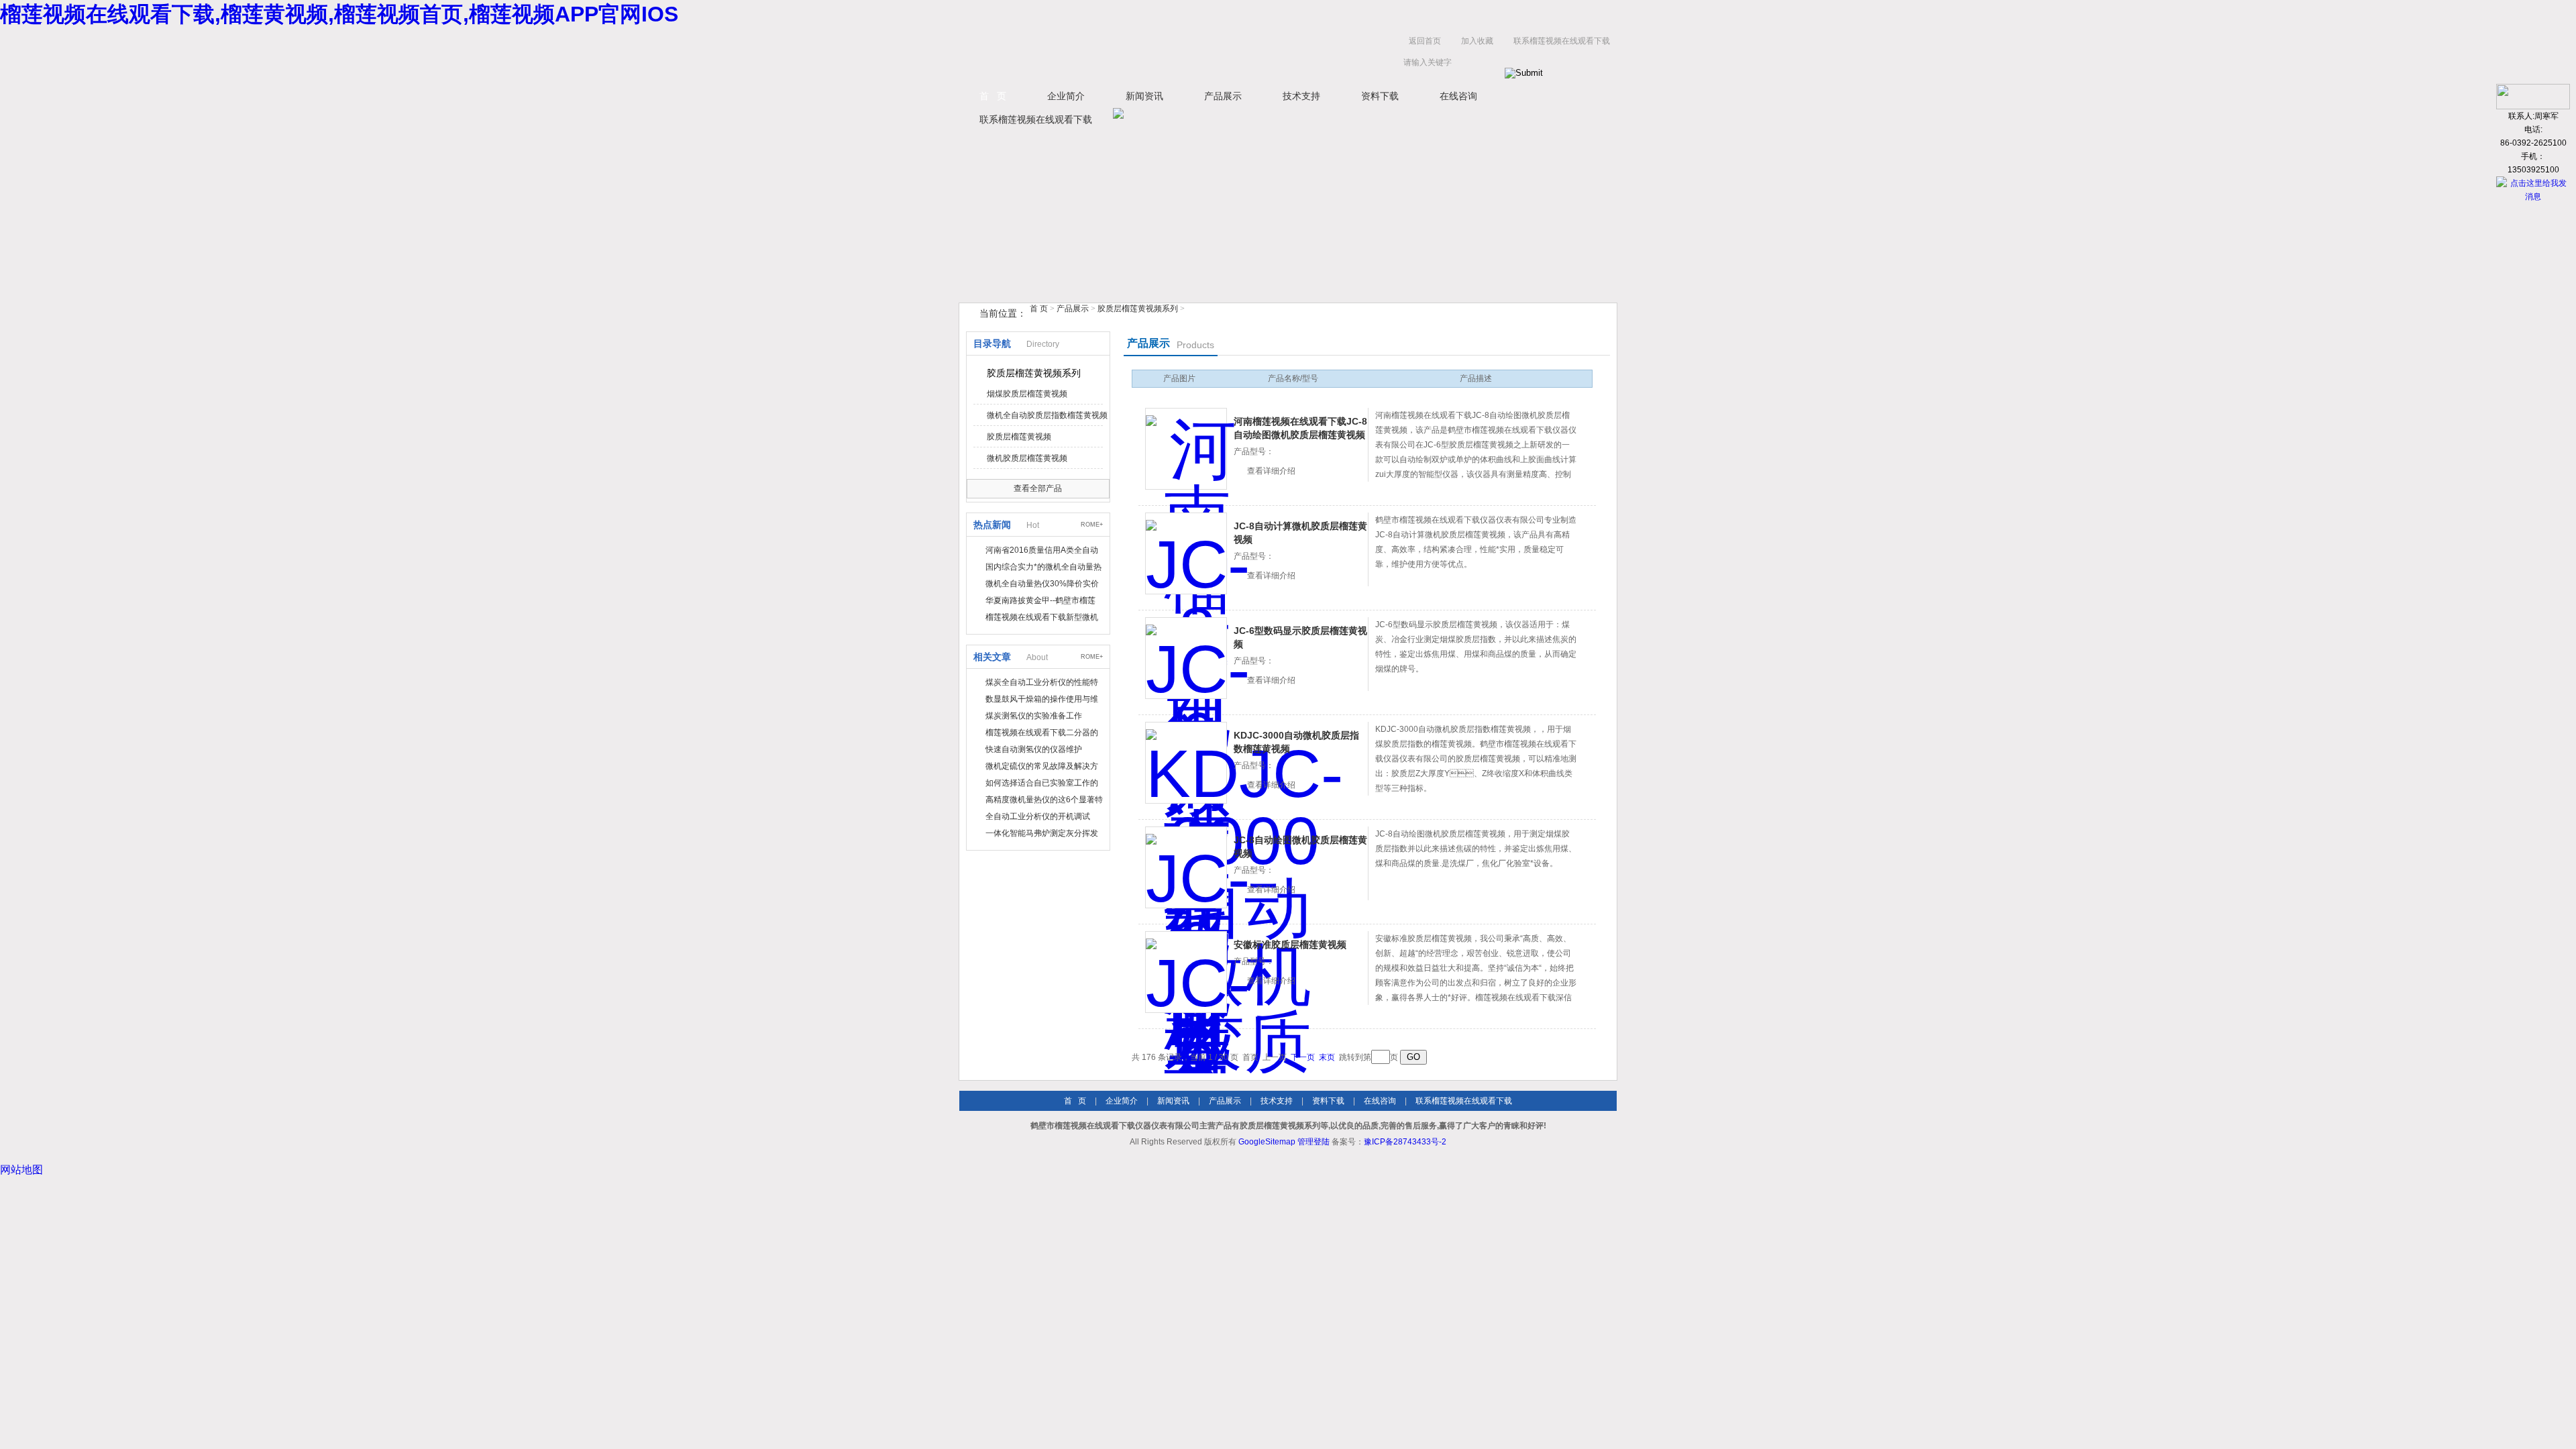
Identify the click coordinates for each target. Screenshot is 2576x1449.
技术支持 (1301, 96)
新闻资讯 (1144, 96)
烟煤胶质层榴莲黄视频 (1027, 394)
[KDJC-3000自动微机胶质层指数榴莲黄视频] (1186, 763)
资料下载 (1380, 96)
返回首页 (1425, 41)
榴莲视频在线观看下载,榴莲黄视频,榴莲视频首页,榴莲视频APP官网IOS (339, 14)
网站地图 (21, 1170)
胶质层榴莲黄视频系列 (1138, 309)
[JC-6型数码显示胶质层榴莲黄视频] (1186, 658)
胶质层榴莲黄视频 (1019, 437)
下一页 (1303, 1057)
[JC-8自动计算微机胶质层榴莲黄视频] (1186, 553)
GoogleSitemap (1267, 1142)
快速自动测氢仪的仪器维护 (1034, 749)
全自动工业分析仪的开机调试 (1038, 816)
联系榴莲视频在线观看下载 (1562, 41)
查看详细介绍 (1271, 471)
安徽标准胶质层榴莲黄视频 (1290, 945)
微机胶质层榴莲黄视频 (1027, 458)
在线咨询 (1458, 96)
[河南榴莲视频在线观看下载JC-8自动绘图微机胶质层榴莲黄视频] (1186, 449)
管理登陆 (1313, 1142)
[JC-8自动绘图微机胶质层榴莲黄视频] (1186, 867)
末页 (1327, 1057)
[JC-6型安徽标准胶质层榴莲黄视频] (1186, 972)
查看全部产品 (1038, 488)
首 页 (993, 96)
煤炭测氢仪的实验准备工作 (1034, 716)
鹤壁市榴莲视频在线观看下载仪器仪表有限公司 (1093, 55)
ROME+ (1092, 525)
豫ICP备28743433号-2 (1405, 1142)
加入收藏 (1477, 41)
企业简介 (1066, 96)
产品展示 (1223, 96)
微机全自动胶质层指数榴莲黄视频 (1047, 415)
